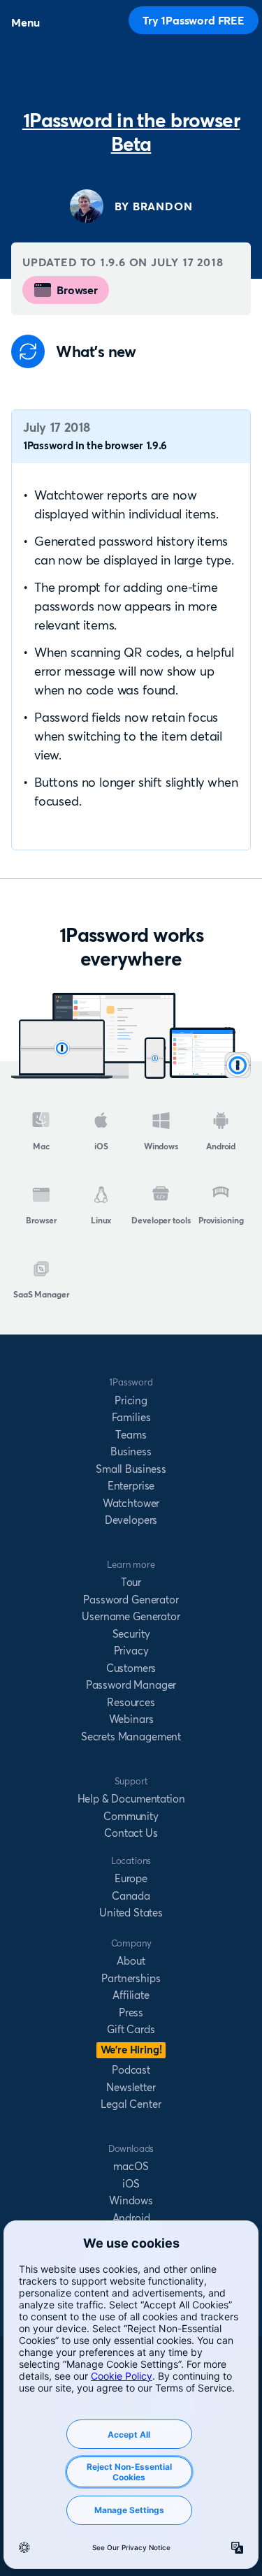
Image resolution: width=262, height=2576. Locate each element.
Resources (131, 1702)
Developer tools (161, 1220)
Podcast (131, 2070)
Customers (131, 1668)
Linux (101, 1220)
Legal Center (131, 2104)
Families (131, 1417)
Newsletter (131, 2087)
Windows (161, 1146)
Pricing (131, 1400)
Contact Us (131, 1833)
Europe (131, 1878)
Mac (41, 1146)
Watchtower (131, 1503)
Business (131, 1451)
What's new (96, 352)
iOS (101, 1146)
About (131, 1961)
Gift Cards (131, 2029)
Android (221, 1146)
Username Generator (131, 1616)
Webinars (131, 1719)
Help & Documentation (131, 1799)
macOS (131, 2166)
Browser (77, 290)
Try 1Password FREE (194, 20)
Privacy (131, 1651)
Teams (131, 1435)
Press (131, 2013)
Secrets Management (131, 1737)
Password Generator (131, 1600)
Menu (25, 22)
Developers (131, 1520)
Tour (131, 1582)
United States (131, 1913)
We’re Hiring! (131, 2050)
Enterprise (131, 1486)
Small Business (131, 1469)
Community (131, 1816)
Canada (131, 1896)
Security (131, 1634)
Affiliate (131, 1995)
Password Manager (131, 1685)
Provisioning (221, 1220)
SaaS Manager (41, 1294)
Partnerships (131, 1978)
